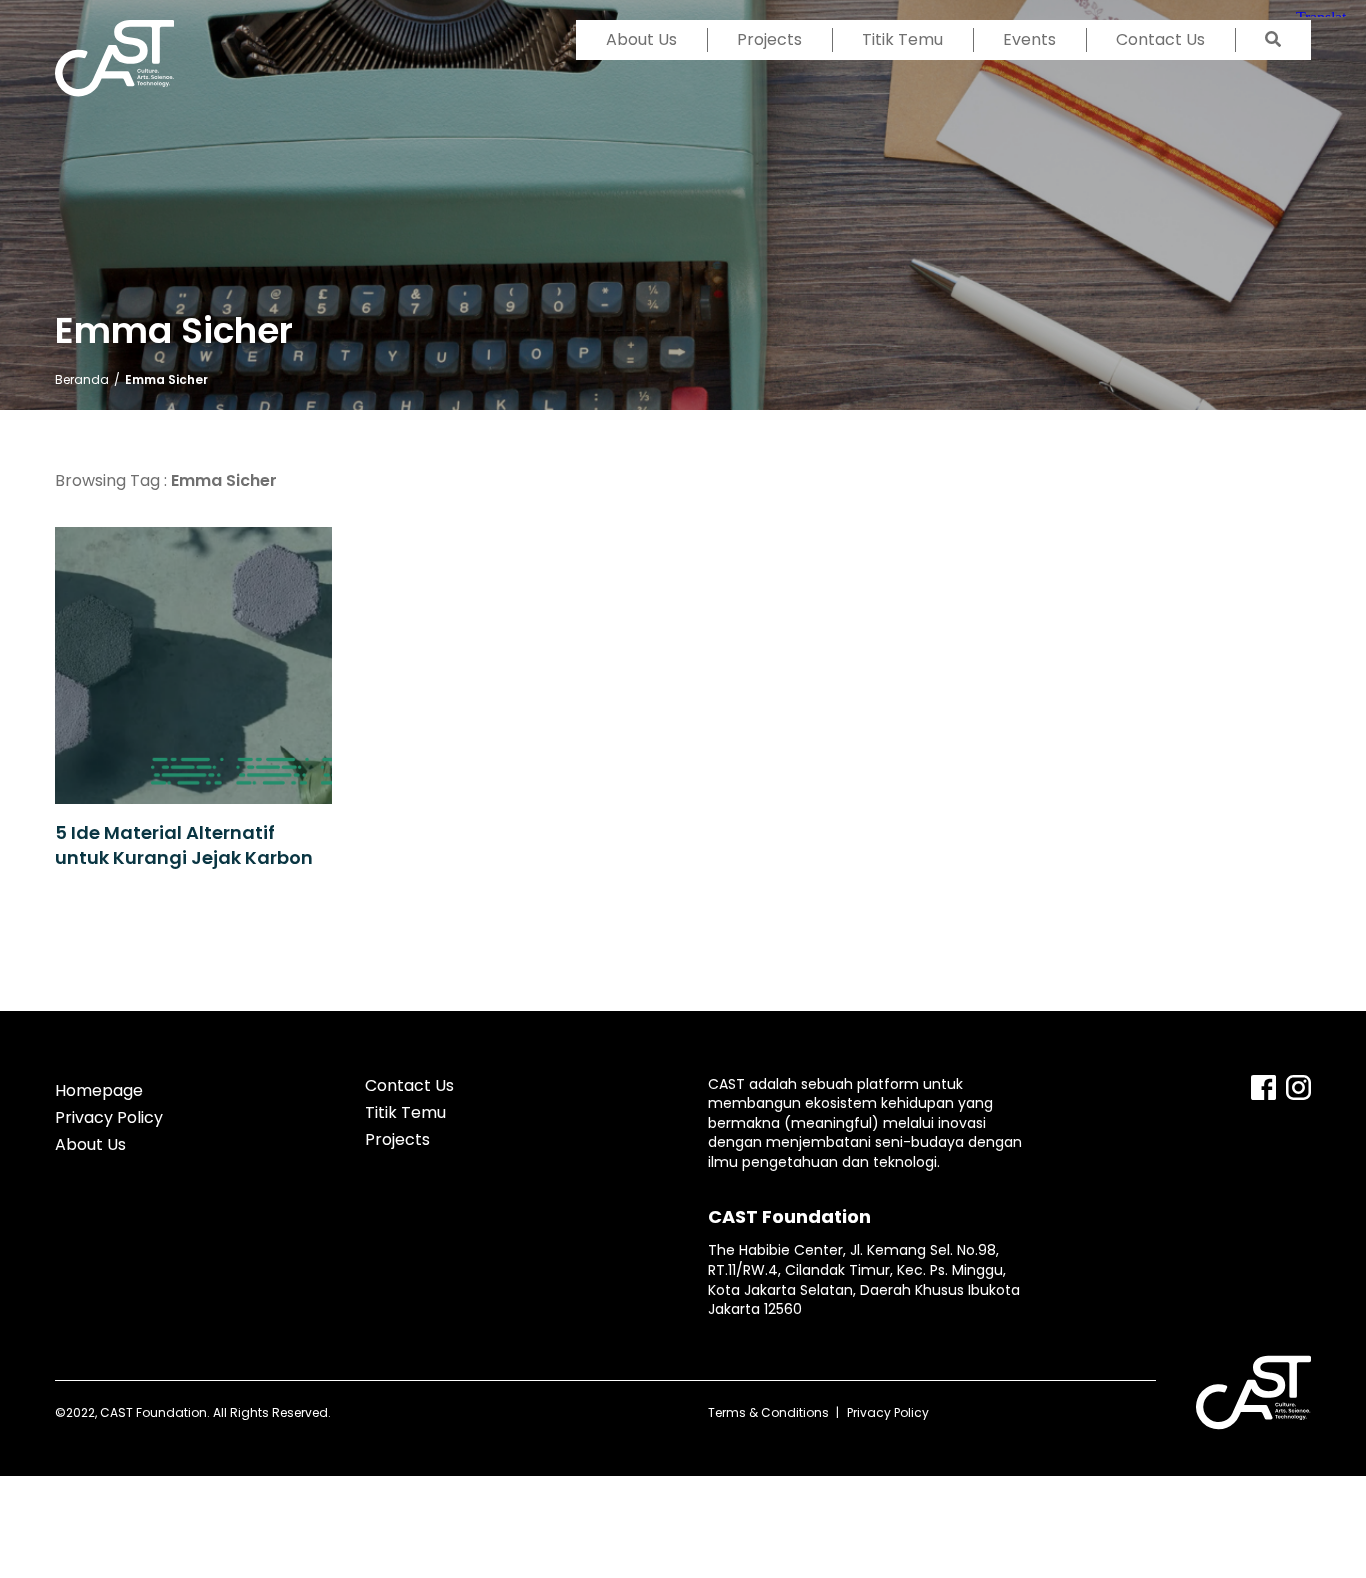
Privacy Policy (109, 1117)
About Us (641, 39)
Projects (769, 39)
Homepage (99, 1090)
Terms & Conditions (768, 1412)
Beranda (82, 379)
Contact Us (1160, 39)
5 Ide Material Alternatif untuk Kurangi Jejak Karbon (186, 845)
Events (1029, 39)
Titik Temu (902, 39)
